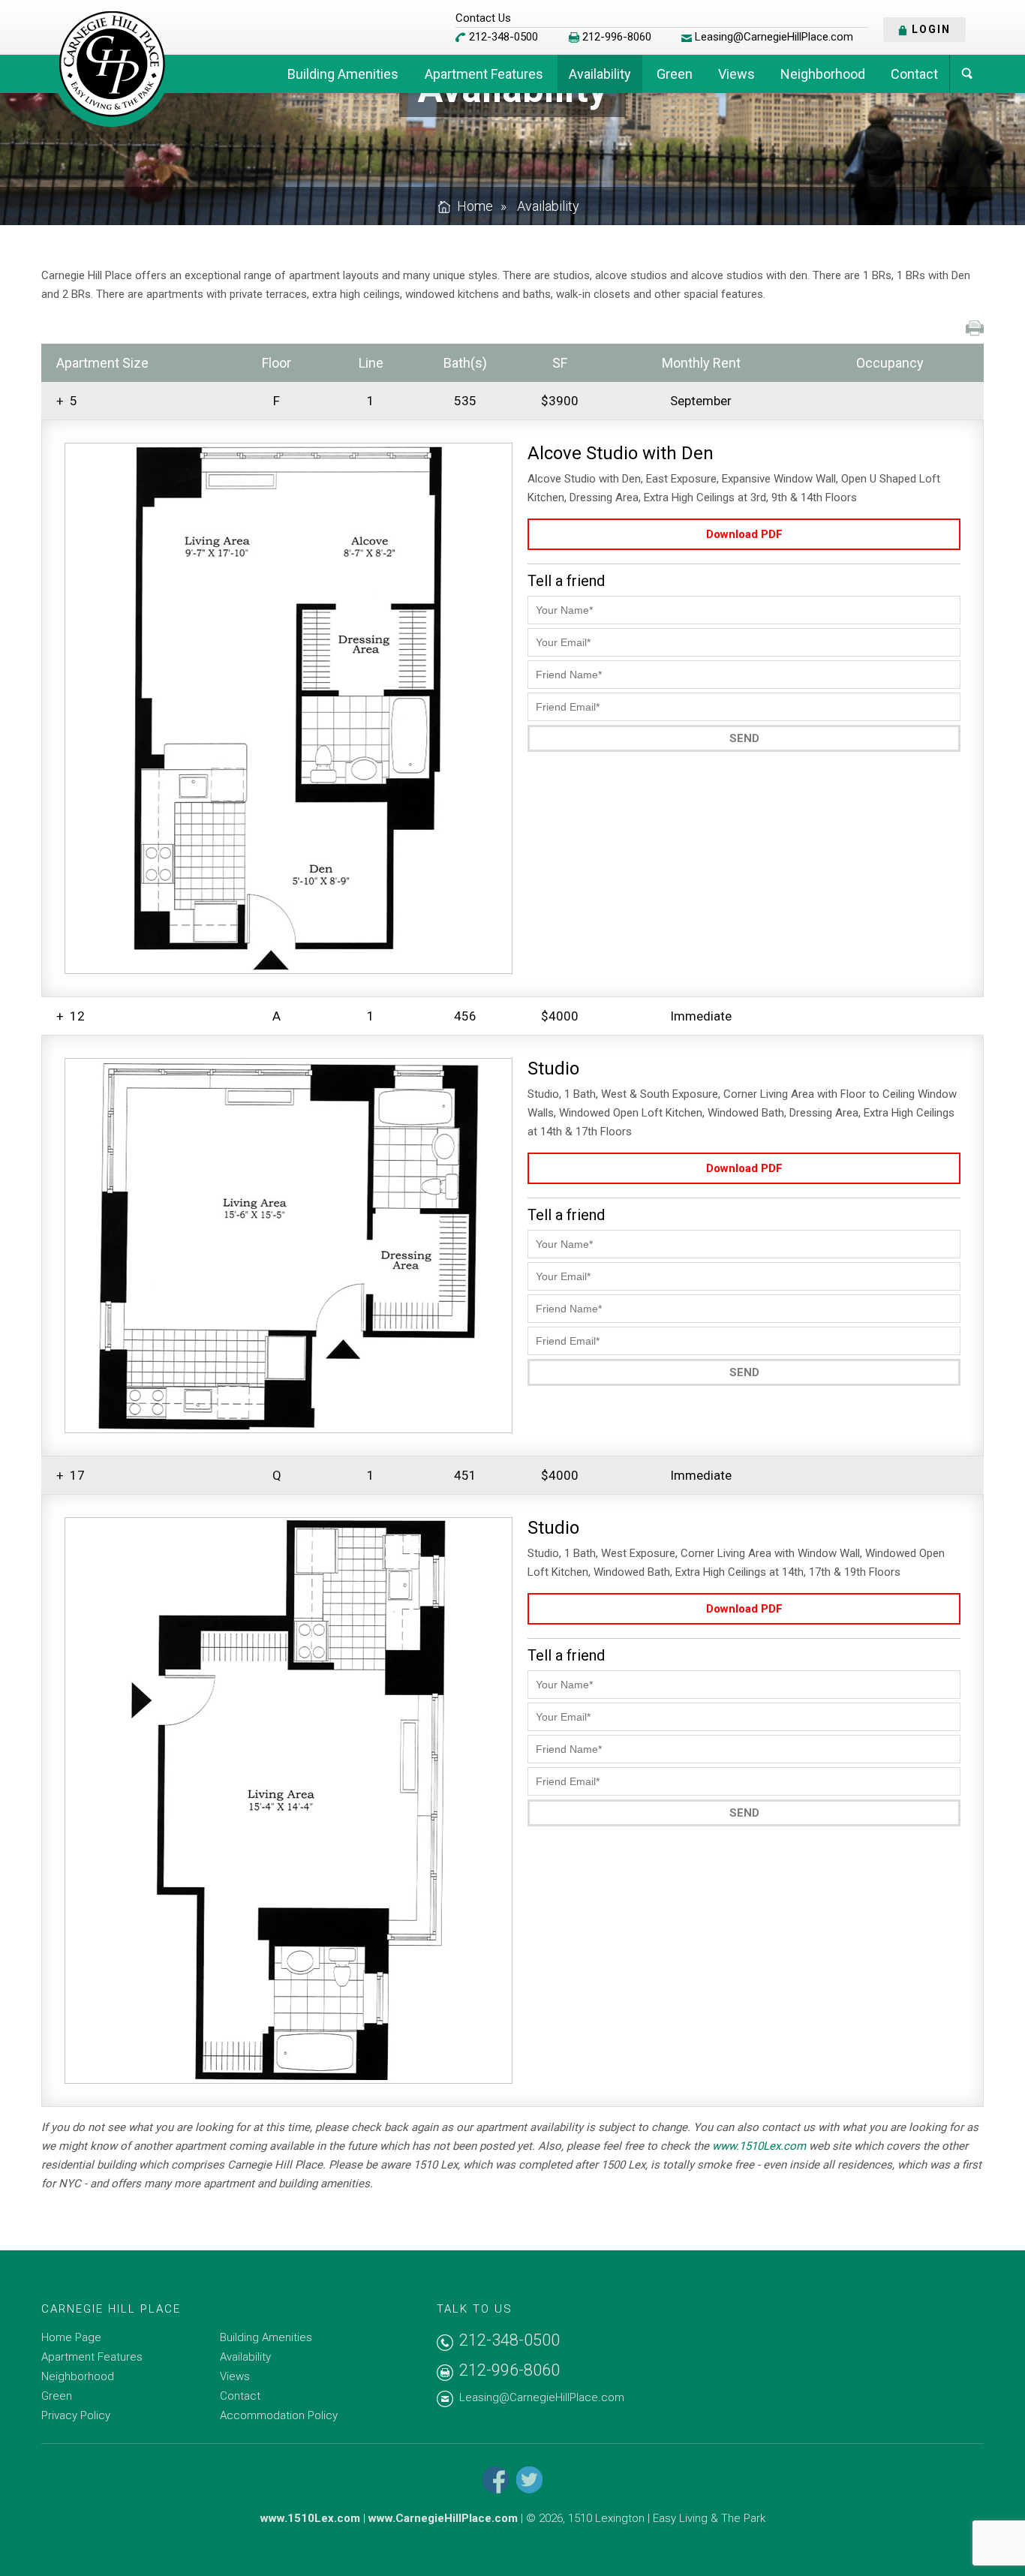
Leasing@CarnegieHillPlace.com (774, 37)
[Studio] (289, 1246)
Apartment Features (484, 74)
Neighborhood (823, 74)
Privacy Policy (76, 2415)
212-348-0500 (503, 37)
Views (736, 74)
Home (475, 206)
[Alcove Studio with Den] (289, 708)
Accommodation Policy (279, 2415)
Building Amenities (343, 74)
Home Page (71, 2337)
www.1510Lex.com (759, 2146)
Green (675, 74)
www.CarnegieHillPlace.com (443, 2518)
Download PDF (744, 534)
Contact (914, 74)
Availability (600, 74)
